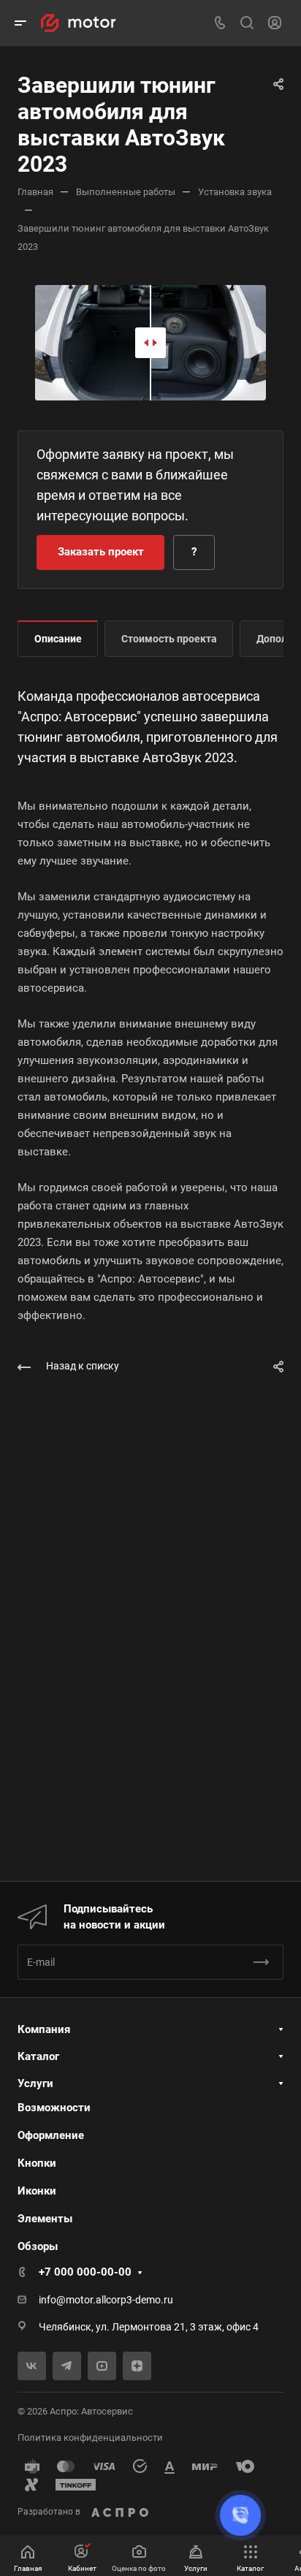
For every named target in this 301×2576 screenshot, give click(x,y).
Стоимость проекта (169, 639)
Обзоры (38, 2246)
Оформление (51, 2135)
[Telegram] (67, 2366)
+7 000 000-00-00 (85, 2272)
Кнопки (37, 2163)
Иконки (37, 2191)
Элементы (45, 2219)
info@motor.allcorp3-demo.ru (106, 2300)
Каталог (38, 2056)
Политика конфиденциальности (90, 2438)
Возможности (54, 2108)
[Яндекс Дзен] (137, 2366)
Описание (58, 639)
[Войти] (275, 23)
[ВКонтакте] (32, 2366)
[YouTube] (102, 2366)
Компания (44, 2029)
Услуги (35, 2083)
